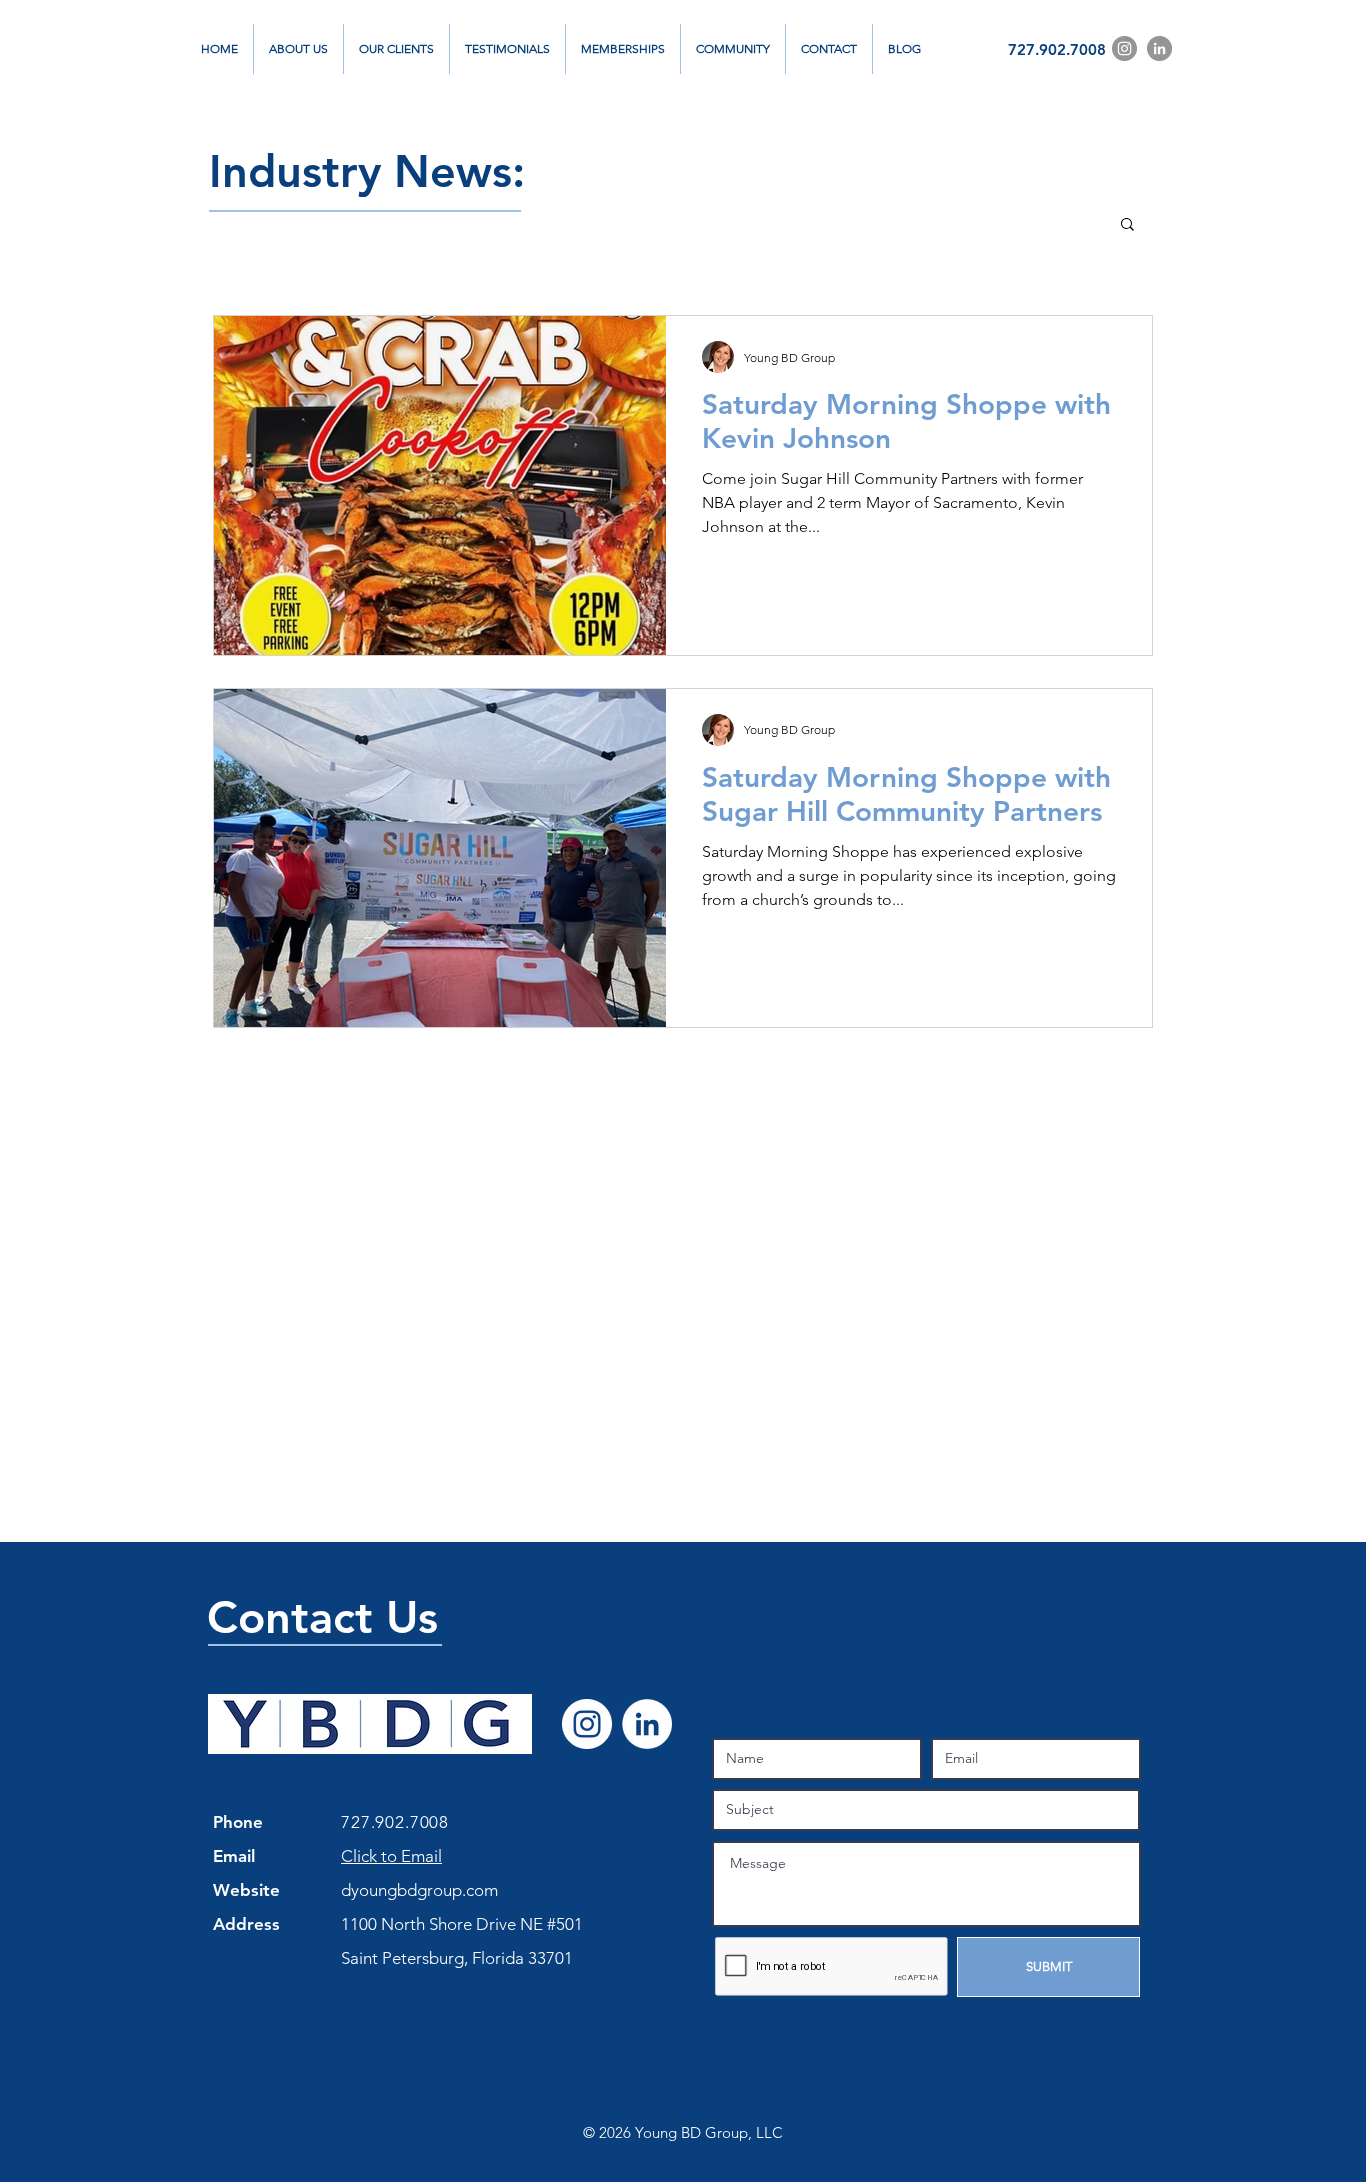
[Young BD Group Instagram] (1124, 48)
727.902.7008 (1057, 49)
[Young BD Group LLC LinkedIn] (647, 1724)
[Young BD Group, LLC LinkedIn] (1159, 48)
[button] (1127, 225)
